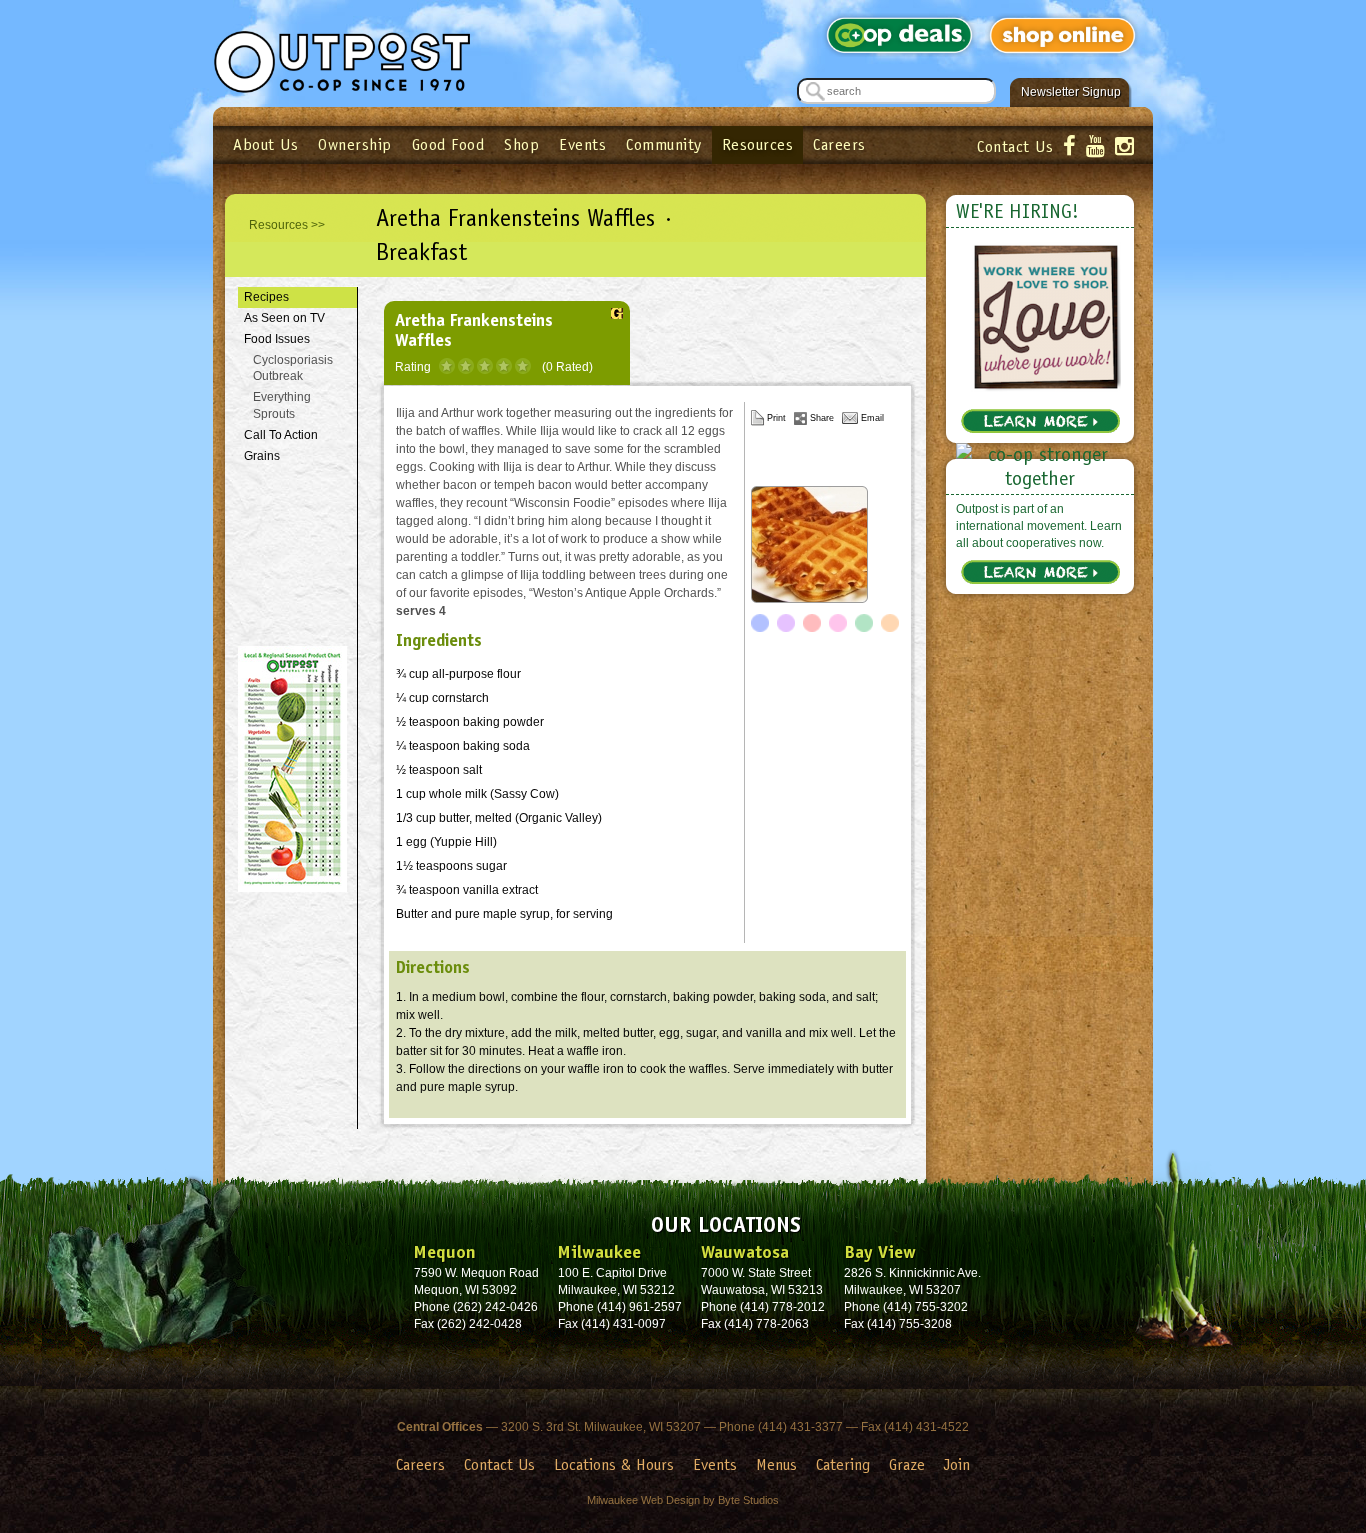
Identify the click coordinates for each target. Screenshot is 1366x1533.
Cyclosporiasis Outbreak (293, 368)
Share (822, 418)
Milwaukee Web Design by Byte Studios (683, 1500)
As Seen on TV (284, 318)
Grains (262, 456)
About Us (265, 144)
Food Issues (277, 339)
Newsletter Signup (1071, 92)
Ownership (355, 144)
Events (582, 144)
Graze (907, 1464)
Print (776, 418)
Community (664, 144)
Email (872, 418)
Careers (839, 144)
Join (957, 1464)
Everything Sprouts (282, 405)
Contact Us (1015, 146)
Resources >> (287, 225)
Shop (521, 144)
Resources (758, 144)
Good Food (448, 144)
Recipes (266, 297)
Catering (843, 1464)
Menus (776, 1464)
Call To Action (281, 435)
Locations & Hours (614, 1464)
